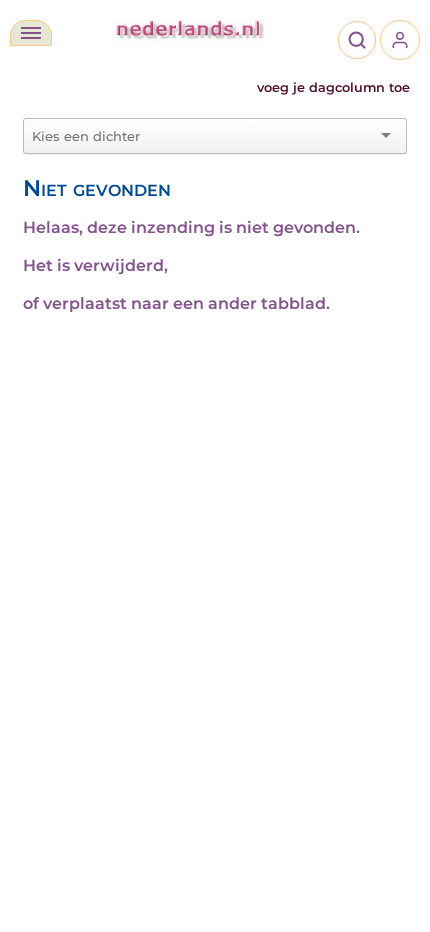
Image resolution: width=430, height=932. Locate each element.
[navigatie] (31, 33)
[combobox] (203, 136)
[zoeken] (357, 40)
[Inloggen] (400, 40)
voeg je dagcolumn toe (333, 87)
